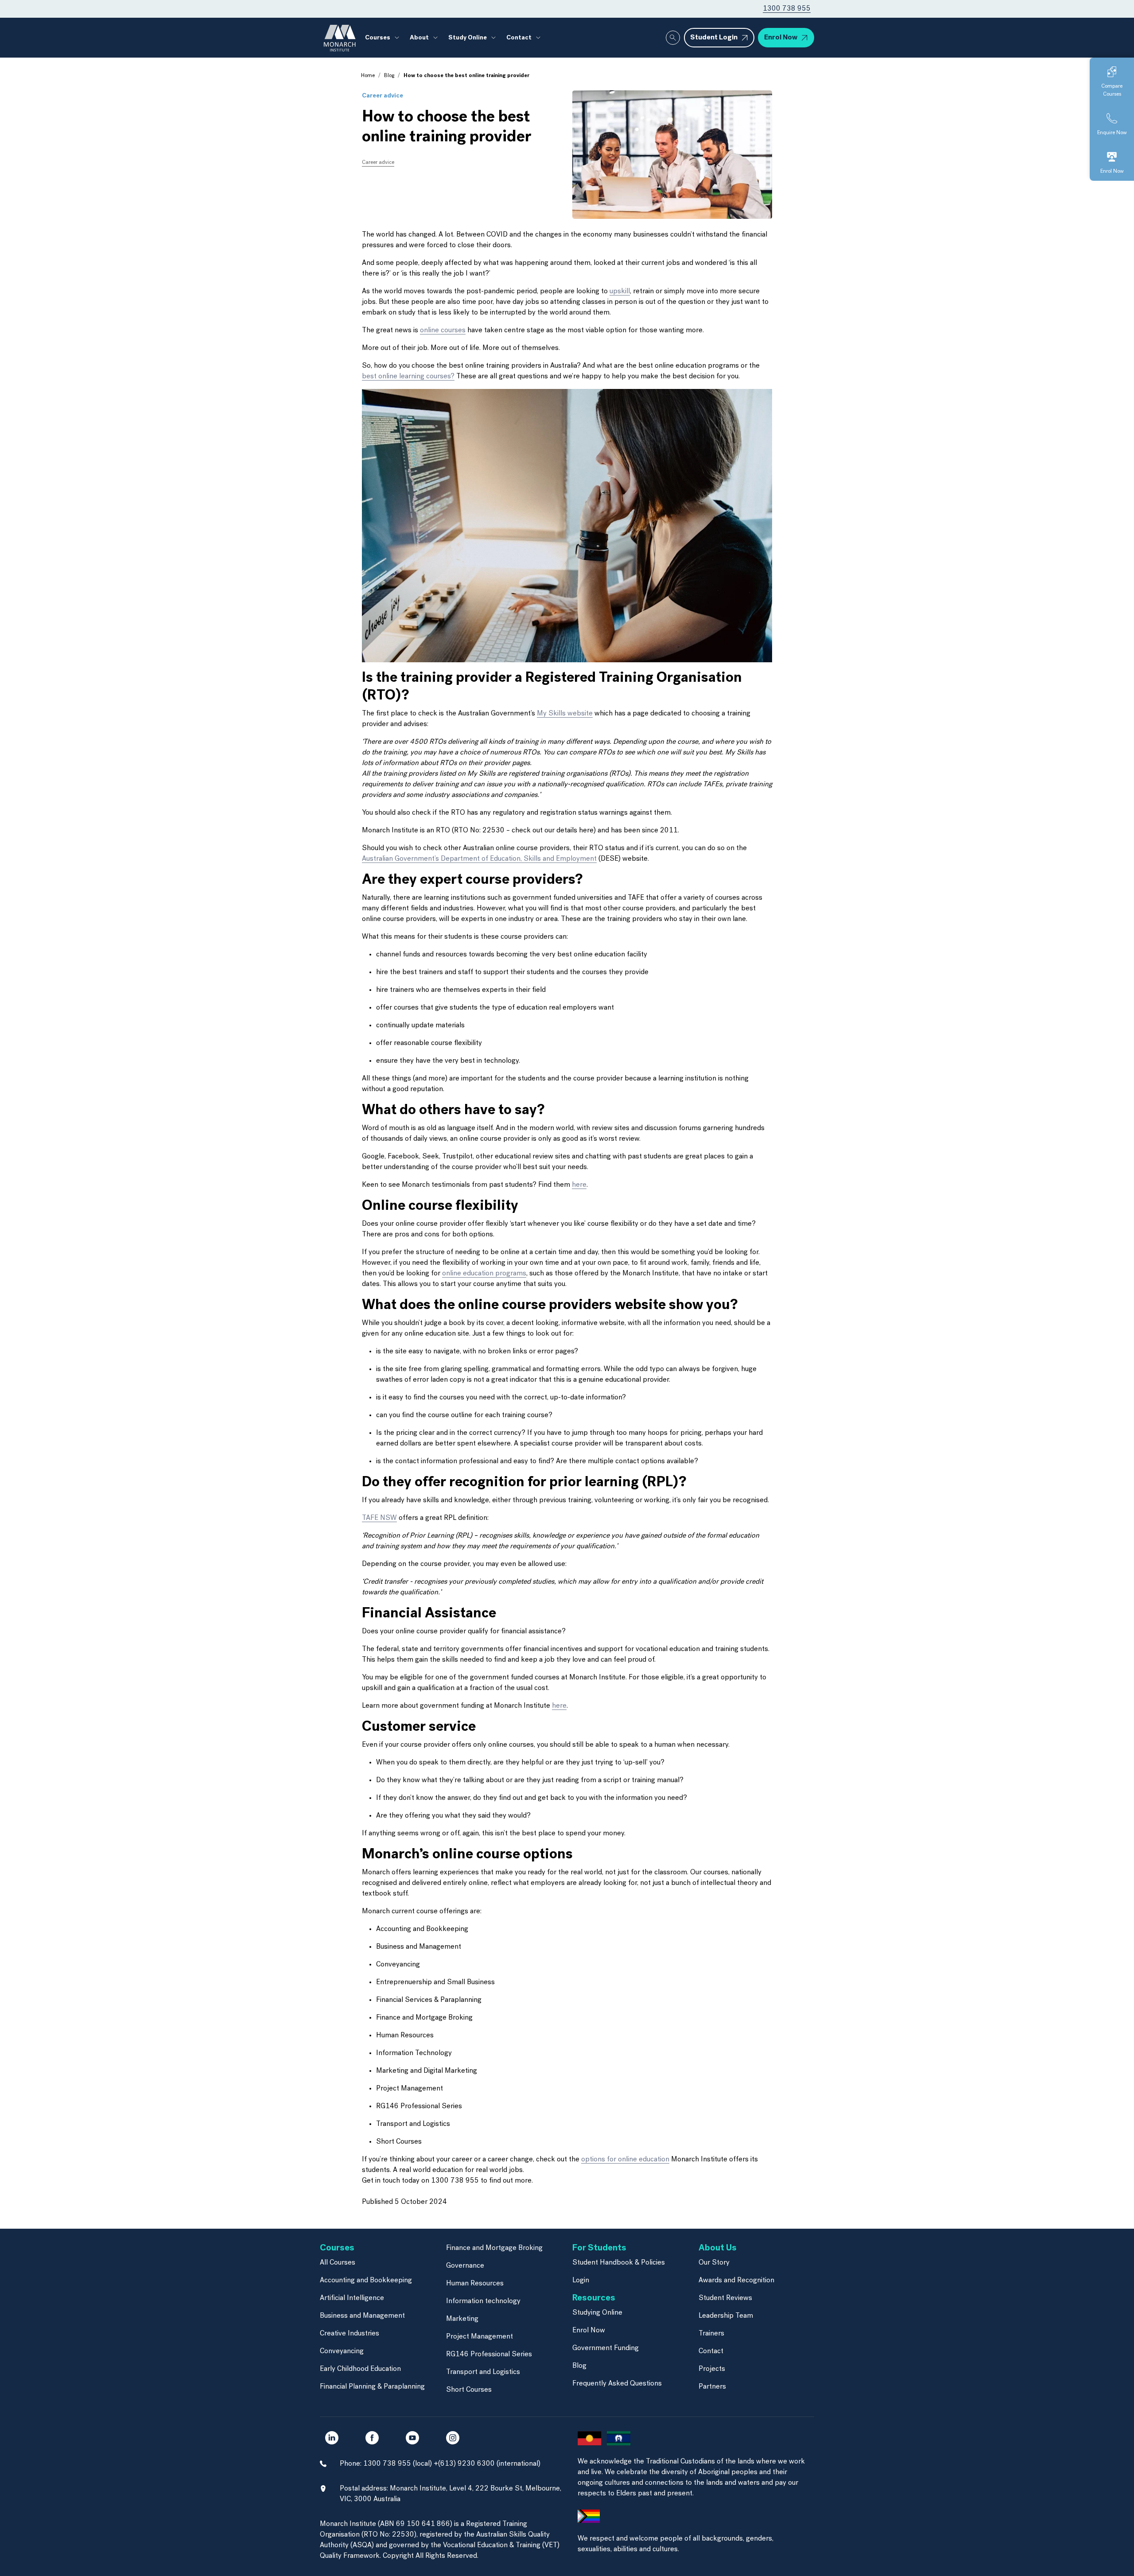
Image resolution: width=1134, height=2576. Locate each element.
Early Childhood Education (360, 2369)
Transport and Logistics (483, 2372)
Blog (389, 76)
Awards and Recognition (736, 2281)
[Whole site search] (673, 38)
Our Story (714, 2263)
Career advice (383, 96)
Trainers (711, 2334)
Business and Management (362, 2316)
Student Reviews (725, 2298)
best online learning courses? (408, 377)
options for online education (625, 2160)
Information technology (483, 2301)
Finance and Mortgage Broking (494, 2248)
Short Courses (469, 2390)
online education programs (484, 1274)
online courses (443, 330)
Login (581, 2281)
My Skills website (565, 714)
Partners (712, 2387)
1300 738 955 (787, 9)
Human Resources (475, 2284)
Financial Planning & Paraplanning (372, 2387)
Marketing (462, 2319)
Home (368, 76)
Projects (712, 2369)
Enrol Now (589, 2331)
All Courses (338, 2263)
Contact (711, 2351)
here (579, 1185)
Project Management (480, 2337)
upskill (620, 291)
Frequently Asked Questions (617, 2384)
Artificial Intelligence (352, 2298)
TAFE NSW (379, 1518)
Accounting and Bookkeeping (366, 2281)
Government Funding (606, 2348)
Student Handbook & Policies (619, 2263)
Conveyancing (342, 2351)
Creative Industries (350, 2334)
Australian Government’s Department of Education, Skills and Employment (479, 859)
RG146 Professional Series (489, 2355)
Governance (465, 2266)
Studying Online (597, 2313)
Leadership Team (726, 2316)
